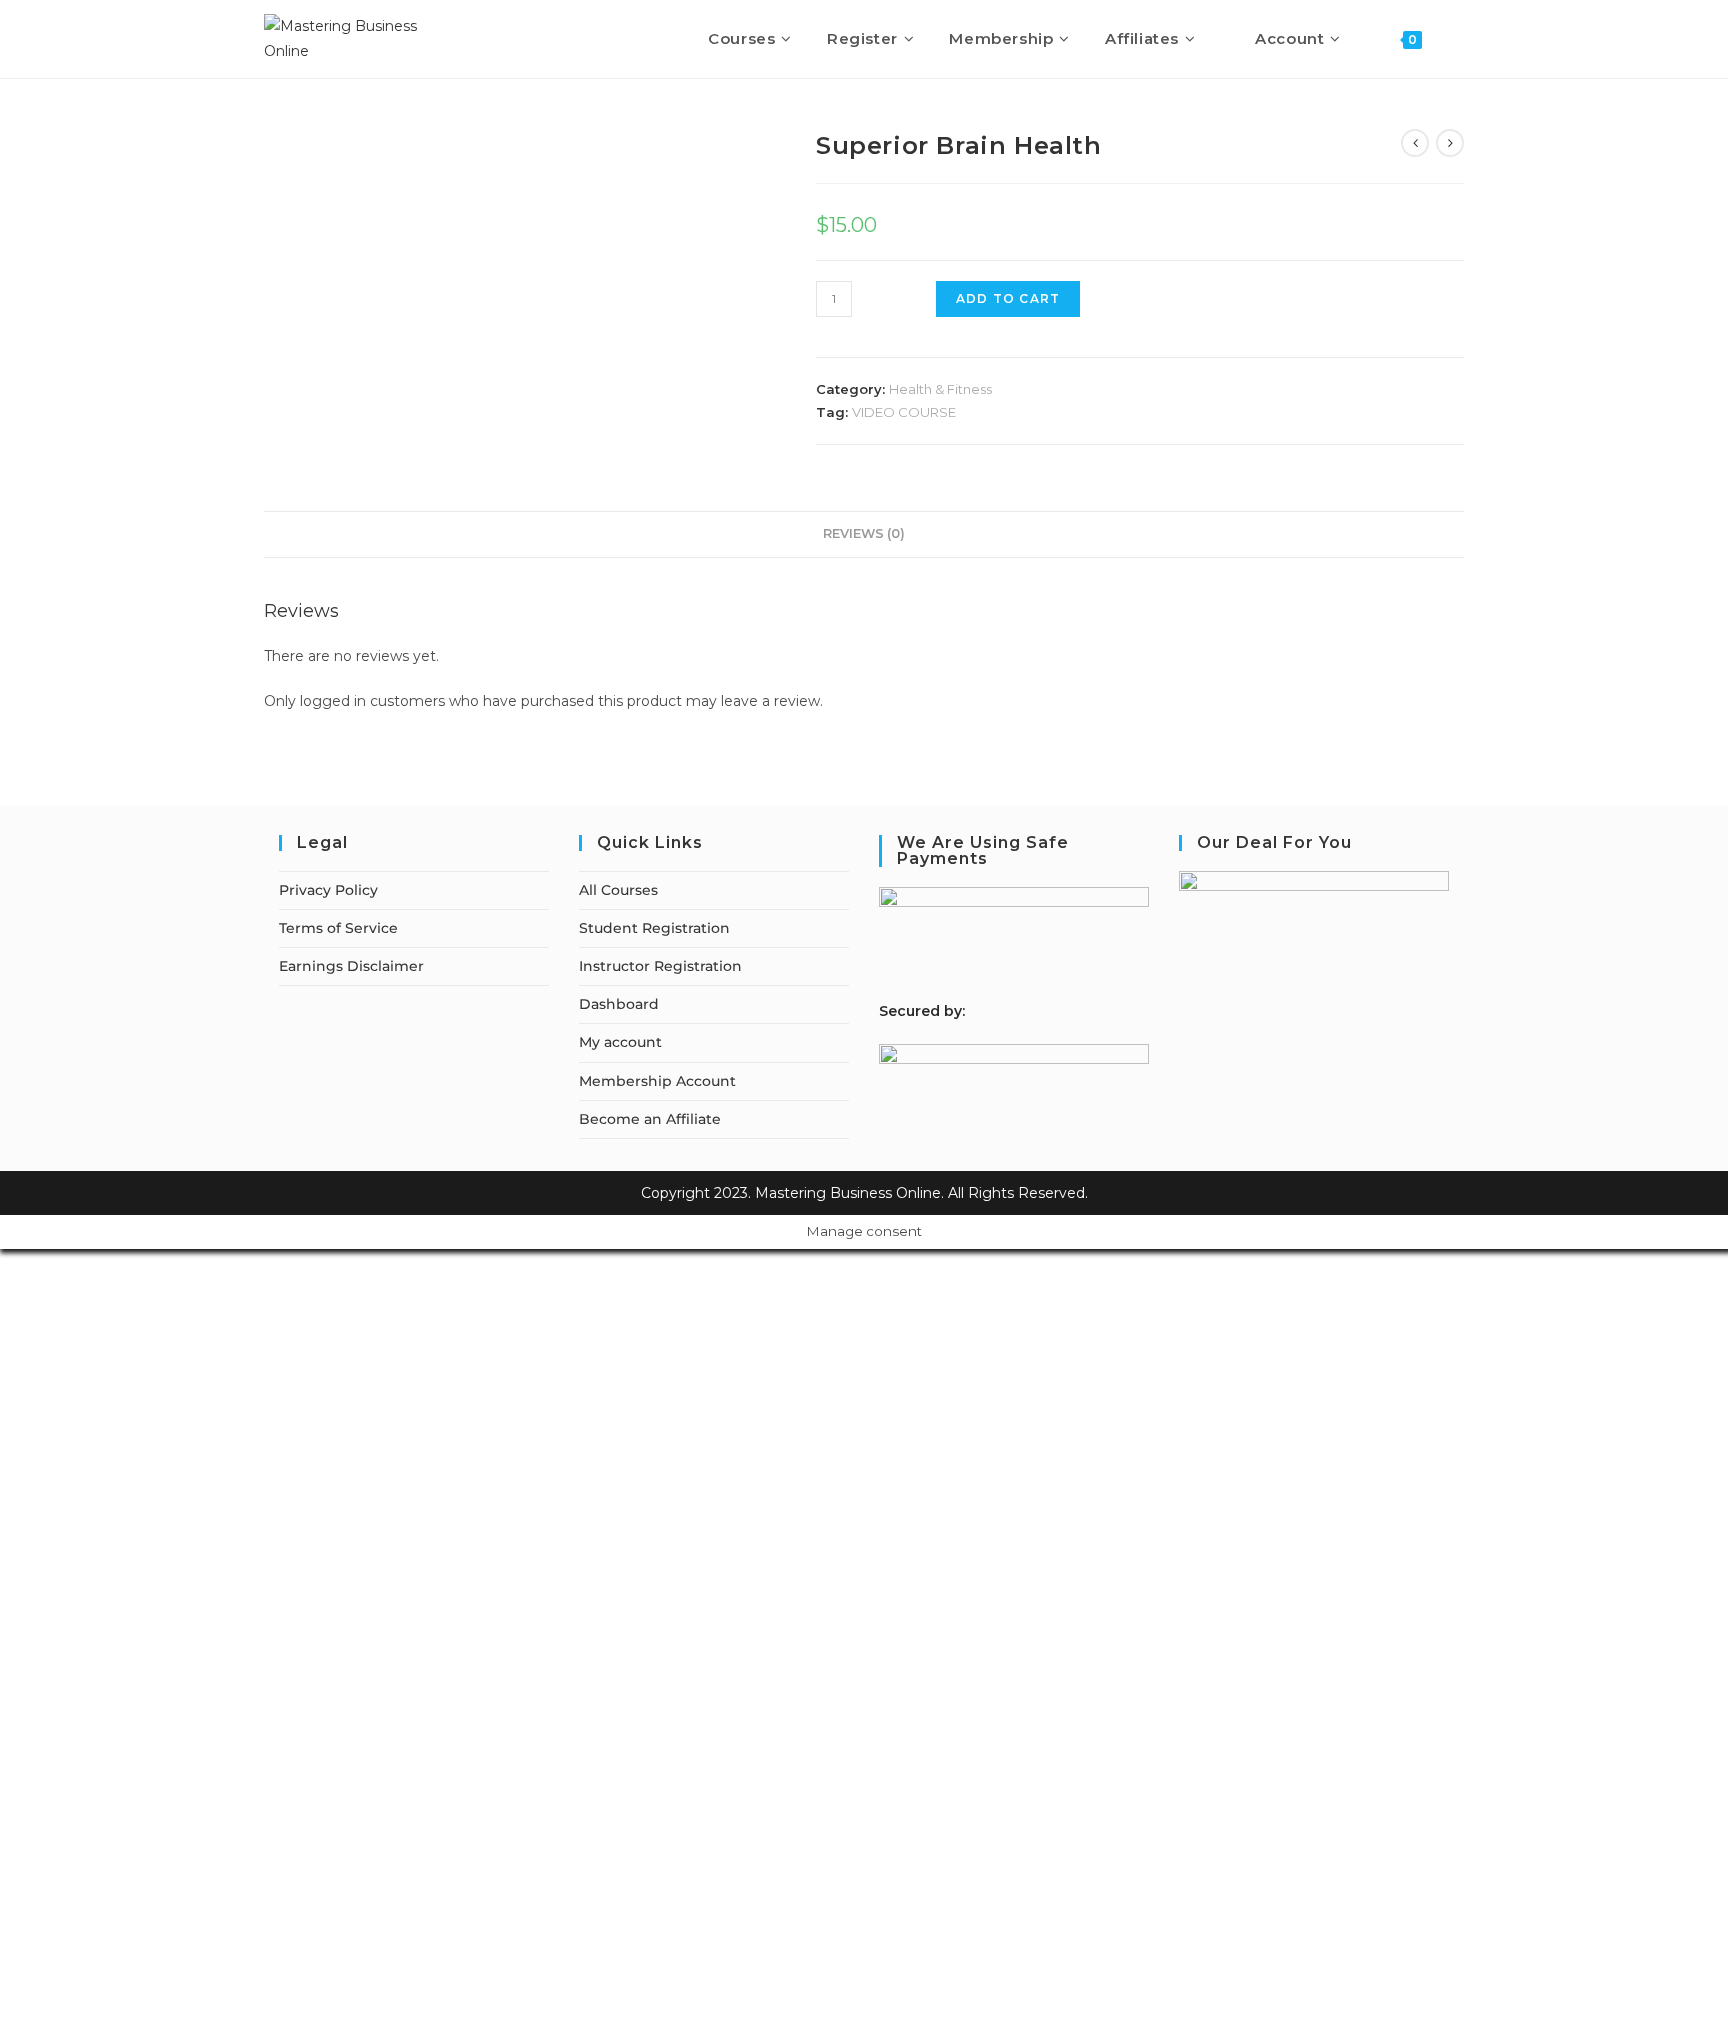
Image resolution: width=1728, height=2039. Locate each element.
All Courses (618, 890)
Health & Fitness (940, 389)
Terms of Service (338, 928)
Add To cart (1008, 298)
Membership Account (657, 1081)
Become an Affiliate (650, 1119)
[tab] (864, 534)
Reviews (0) (864, 533)
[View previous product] (1415, 143)
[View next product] (1450, 143)
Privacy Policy (328, 890)
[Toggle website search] (1458, 39)
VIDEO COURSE (904, 412)
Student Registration (654, 928)
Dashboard (619, 1004)
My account (620, 1042)
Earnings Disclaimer (351, 966)
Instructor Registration (660, 966)
